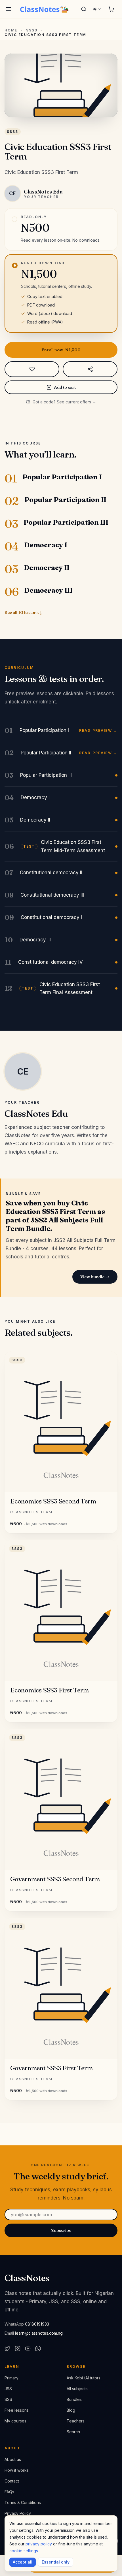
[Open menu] (9, 9)
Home (11, 30)
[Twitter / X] (7, 2349)
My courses (15, 2421)
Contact (12, 2481)
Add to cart (65, 387)
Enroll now (61, 350)
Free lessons (17, 2410)
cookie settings (24, 2551)
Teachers (76, 2421)
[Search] (84, 9)
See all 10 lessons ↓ (23, 612)
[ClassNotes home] (45, 9)
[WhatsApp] (38, 2349)
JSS (8, 2389)
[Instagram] (18, 2349)
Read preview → (98, 731)
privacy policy (39, 2544)
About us (13, 2459)
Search (73, 2432)
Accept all (23, 2562)
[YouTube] (28, 2349)
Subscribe (61, 2230)
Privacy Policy (18, 2513)
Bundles (74, 2399)
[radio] (61, 229)
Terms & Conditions (23, 2502)
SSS (8, 2399)
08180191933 (37, 2324)
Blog (71, 2410)
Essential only (56, 2562)
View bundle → (95, 1277)
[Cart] (111, 9)
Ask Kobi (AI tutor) (83, 2378)
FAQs (9, 2492)
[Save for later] (32, 369)
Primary (11, 2378)
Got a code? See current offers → (64, 402)
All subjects (77, 2389)
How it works (17, 2470)
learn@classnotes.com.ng (39, 2333)
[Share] (90, 369)
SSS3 (32, 30)
